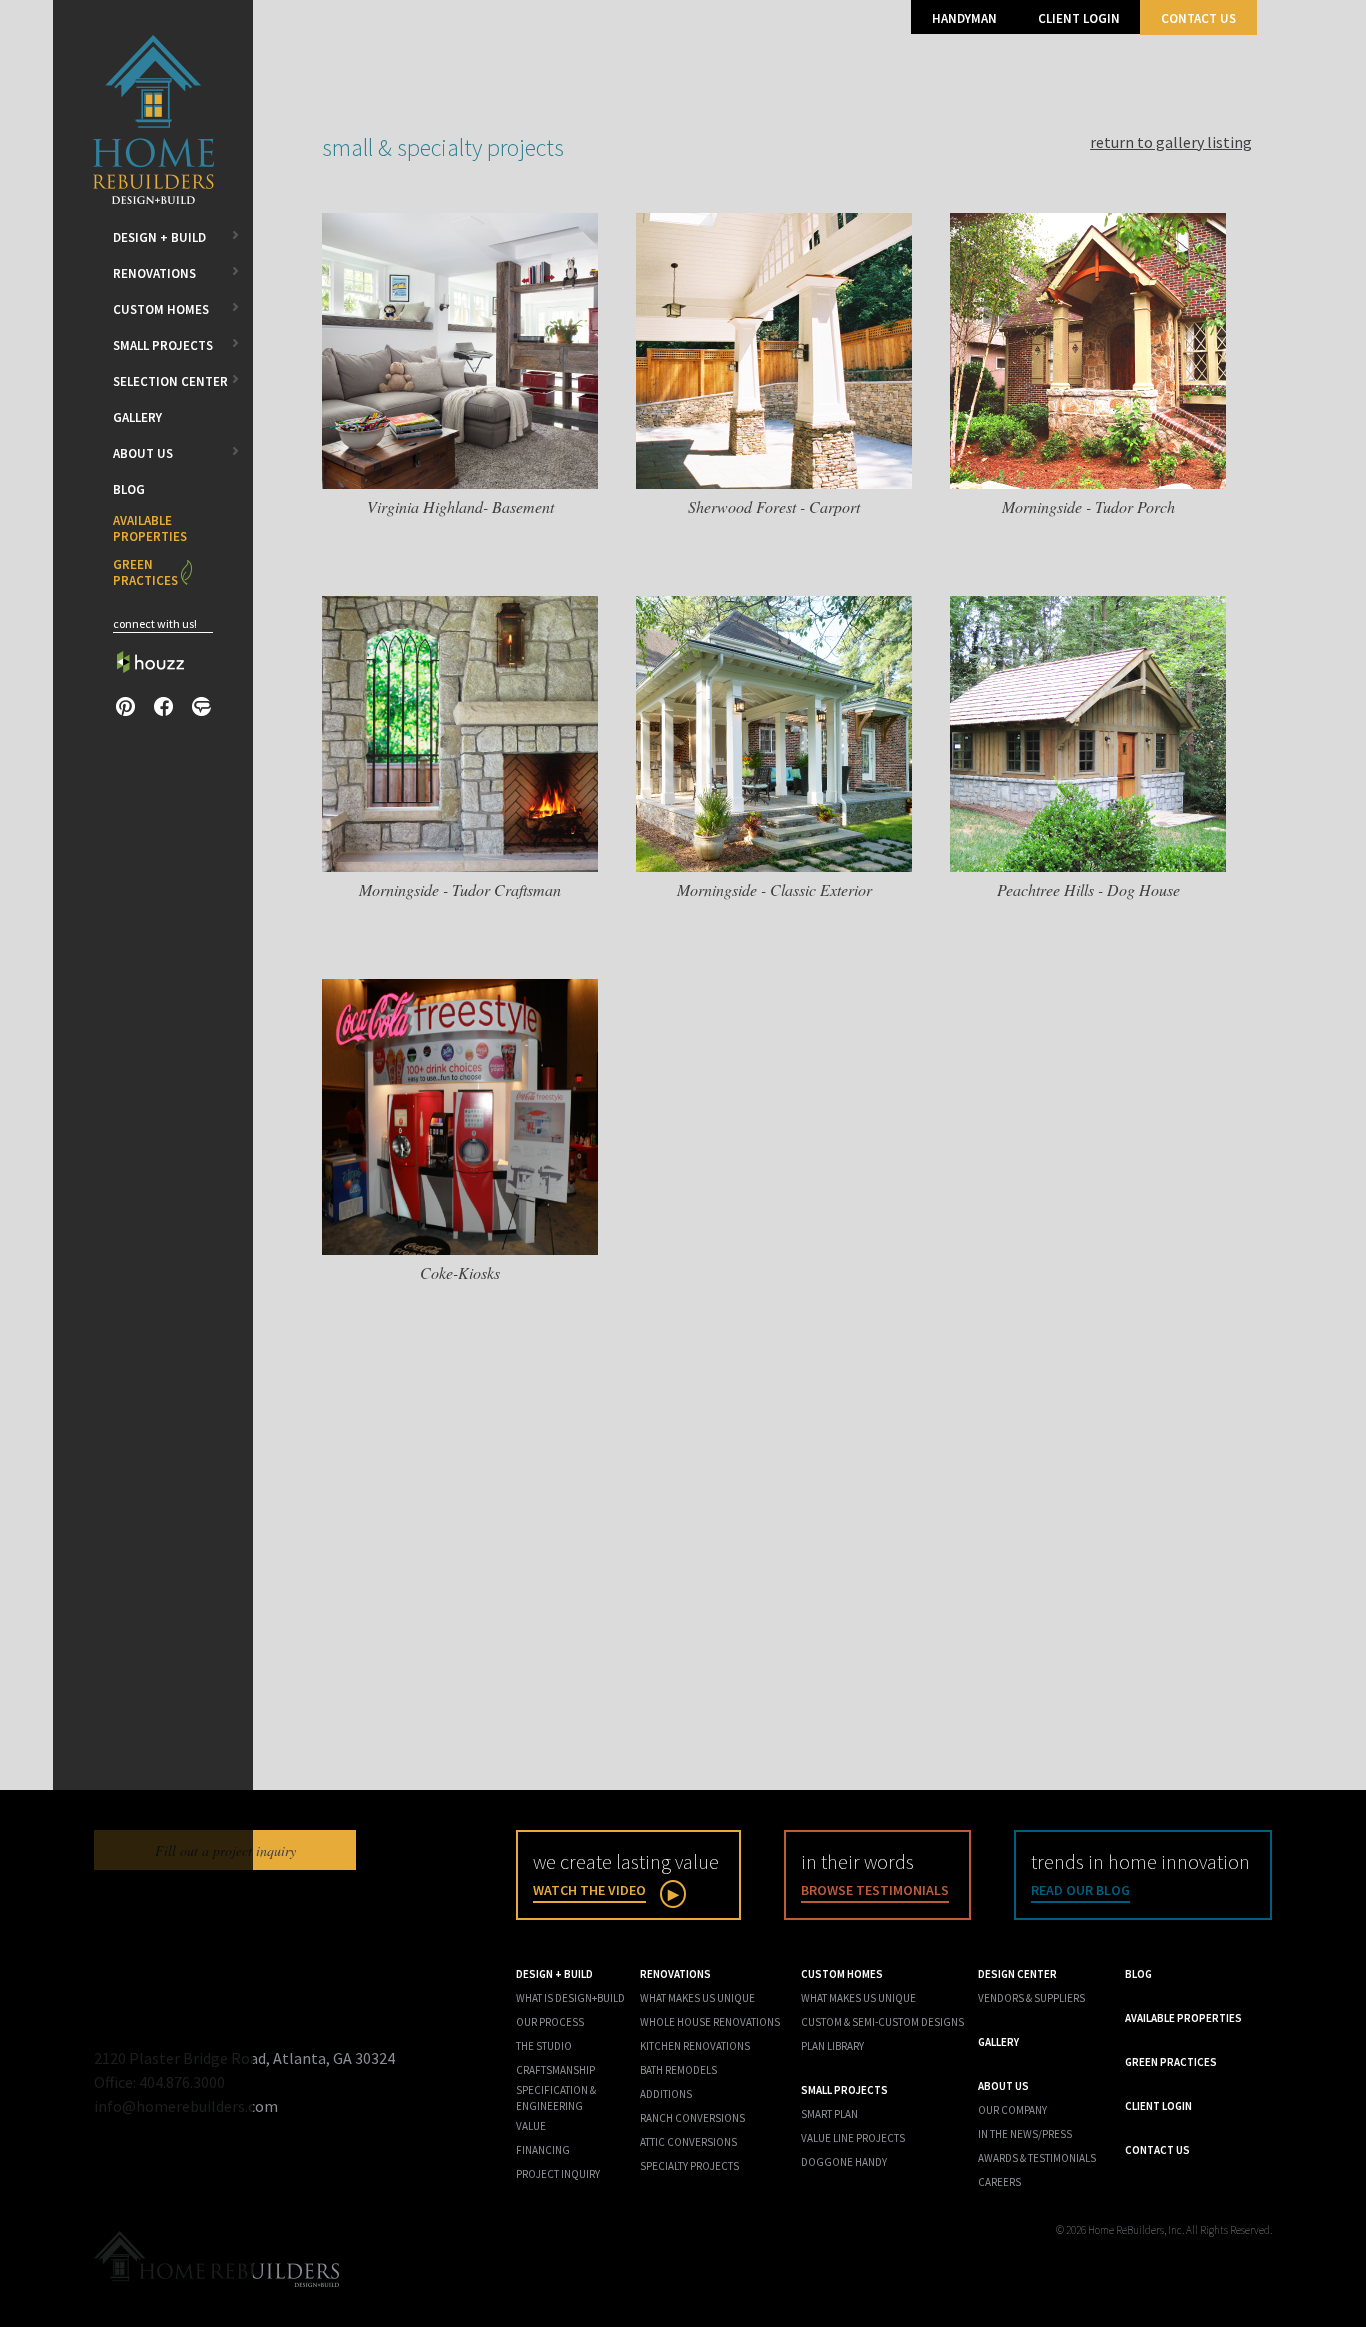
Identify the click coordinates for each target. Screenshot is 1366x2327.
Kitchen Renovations (695, 2046)
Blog (129, 489)
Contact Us (1198, 18)
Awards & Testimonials (1037, 2158)
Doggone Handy (844, 2162)
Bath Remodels (678, 2070)
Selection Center (170, 381)
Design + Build (159, 237)
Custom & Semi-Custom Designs (882, 2022)
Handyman (964, 18)
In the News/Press (1025, 2134)
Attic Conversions (688, 2142)
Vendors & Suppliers (1031, 1998)
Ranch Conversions (692, 2118)
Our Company (1012, 2110)
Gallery (137, 417)
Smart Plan (829, 2114)
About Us (143, 453)
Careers (999, 2182)
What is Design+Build (570, 1998)
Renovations (154, 273)
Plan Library (832, 2046)
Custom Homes (161, 309)
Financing (543, 2150)
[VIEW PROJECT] (460, 483)
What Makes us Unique (858, 1998)
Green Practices (145, 572)
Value (531, 2126)
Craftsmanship (555, 2070)
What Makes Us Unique (697, 1998)
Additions (666, 2094)
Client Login (1079, 18)
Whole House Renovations (710, 2022)
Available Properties (150, 528)
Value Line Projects (853, 2138)
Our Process (550, 2022)
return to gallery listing (1171, 142)
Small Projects (163, 345)
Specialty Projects (689, 2166)
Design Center (1017, 1974)
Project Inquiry (558, 2174)
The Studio (544, 2046)
